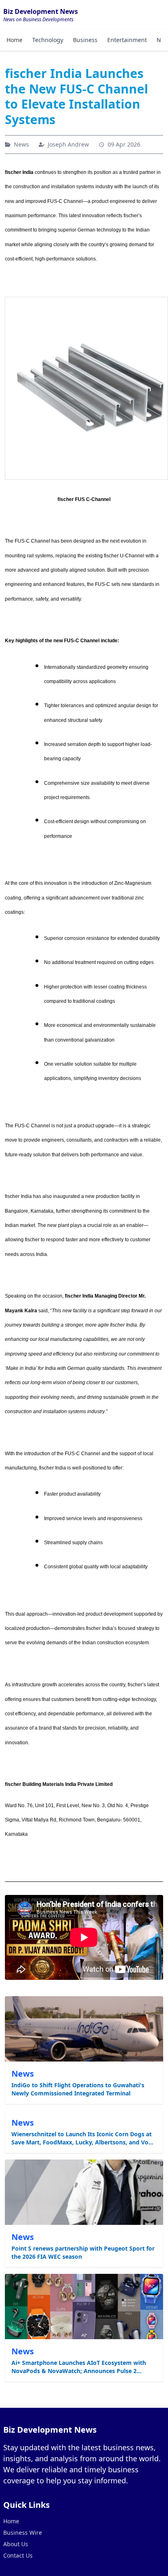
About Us (16, 2544)
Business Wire (23, 2533)
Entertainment (127, 40)
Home (14, 40)
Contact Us (18, 2555)
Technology (48, 40)
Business (85, 40)
